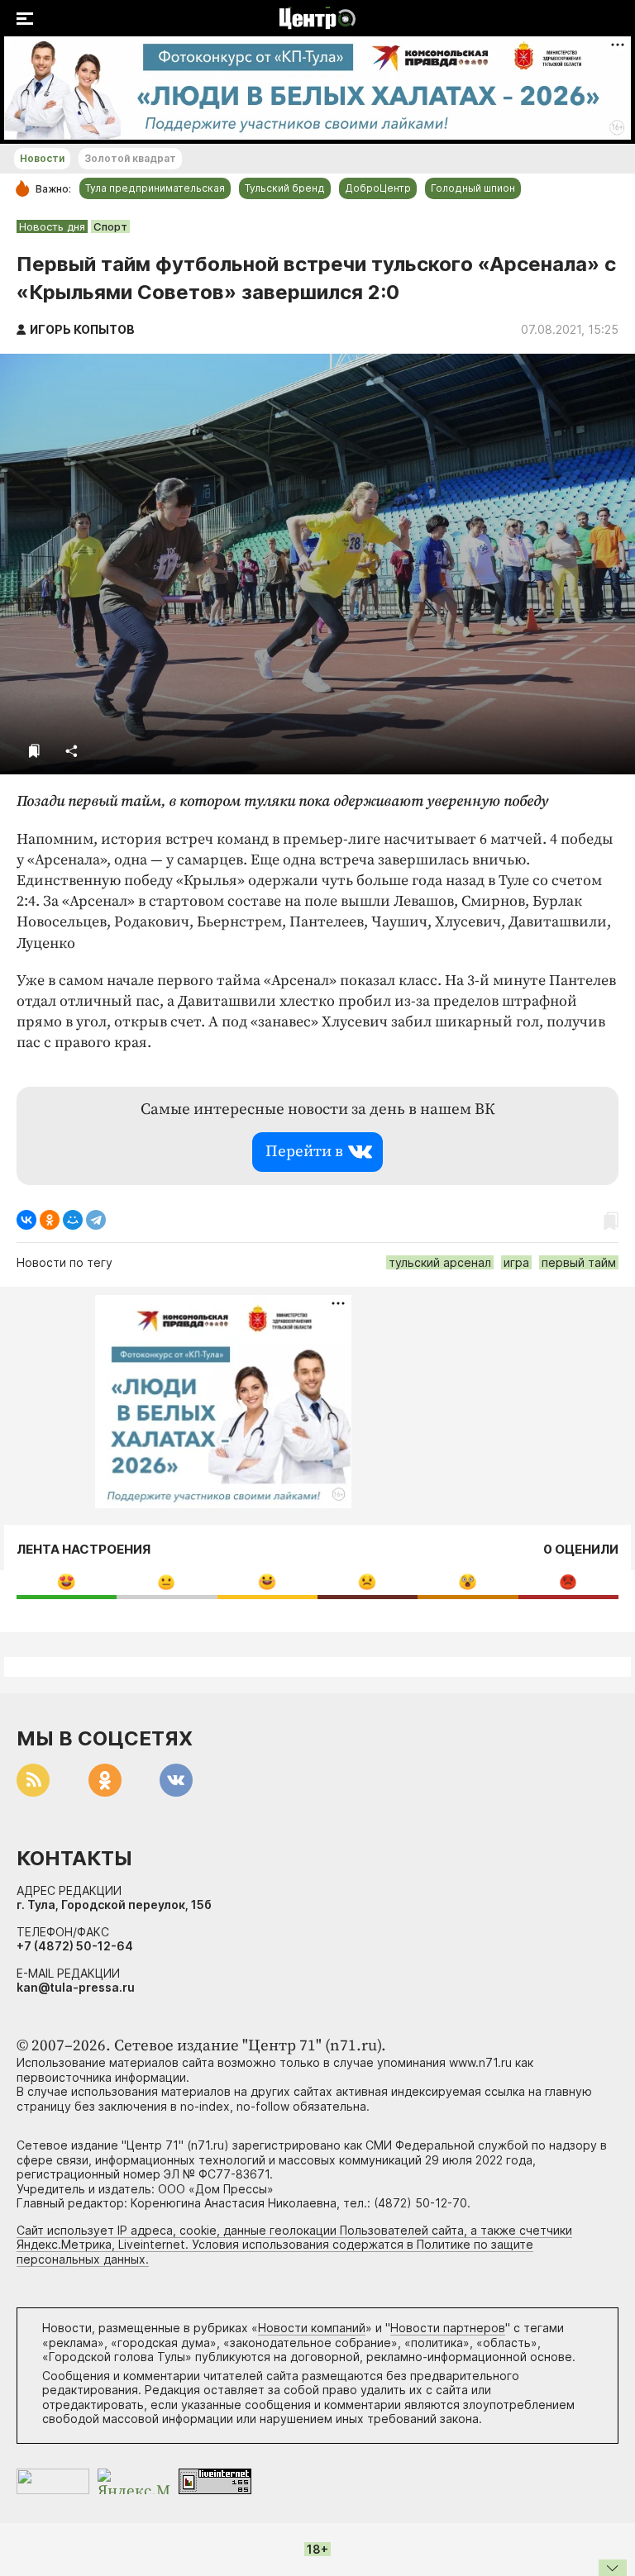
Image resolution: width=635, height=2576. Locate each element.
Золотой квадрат (130, 158)
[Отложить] (34, 751)
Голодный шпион (473, 188)
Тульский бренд (285, 188)
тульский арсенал (440, 1262)
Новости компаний (312, 2328)
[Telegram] (96, 1220)
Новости (42, 158)
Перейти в (304, 1152)
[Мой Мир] (73, 1220)
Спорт (110, 226)
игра (516, 1262)
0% (67, 1581)
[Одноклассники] (50, 1220)
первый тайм (579, 1262)
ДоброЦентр (378, 188)
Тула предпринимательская (155, 188)
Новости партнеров (448, 2328)
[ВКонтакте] (26, 1220)
